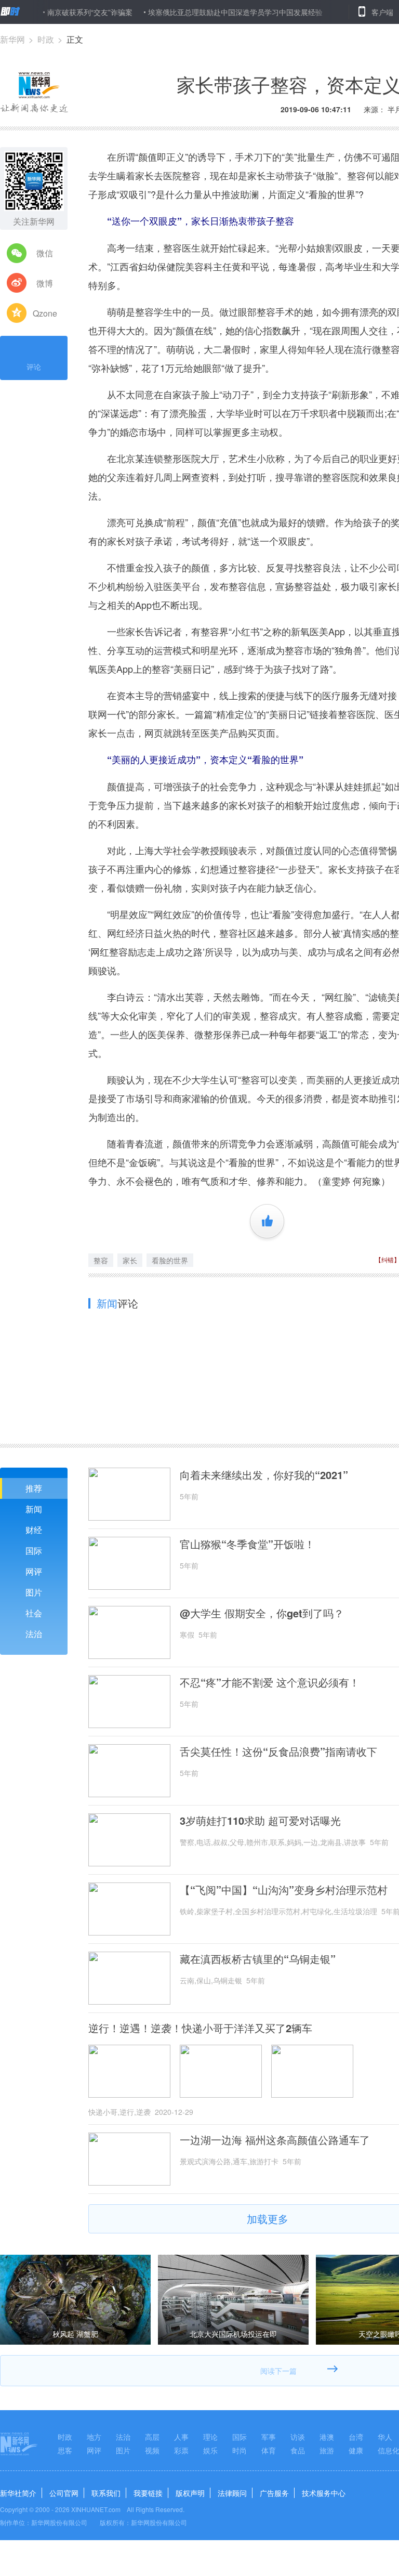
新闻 (34, 1509)
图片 (34, 1592)
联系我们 (106, 2493)
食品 (298, 2450)
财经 (34, 1530)
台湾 (356, 2437)
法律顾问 (232, 2493)
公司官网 (64, 2493)
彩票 (181, 2450)
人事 (181, 2437)
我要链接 (148, 2493)
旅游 (327, 2450)
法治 (34, 1634)
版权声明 (190, 2493)
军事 (269, 2437)
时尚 (240, 2450)
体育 (269, 2450)
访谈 (298, 2437)
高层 (152, 2437)
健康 (356, 2450)
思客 (65, 2450)
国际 (34, 1551)
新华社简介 (18, 2493)
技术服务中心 (324, 2493)
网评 (34, 1571)
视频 (152, 2450)
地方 (94, 2437)
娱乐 (210, 2450)
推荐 (34, 1488)
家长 (130, 1260)
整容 (101, 1260)
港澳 (327, 2437)
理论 (210, 2437)
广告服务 (274, 2493)
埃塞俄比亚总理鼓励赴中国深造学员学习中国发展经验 (202, 12)
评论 (34, 367)
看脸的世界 (170, 1260)
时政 (46, 39)
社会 (34, 1613)
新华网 (12, 39)
